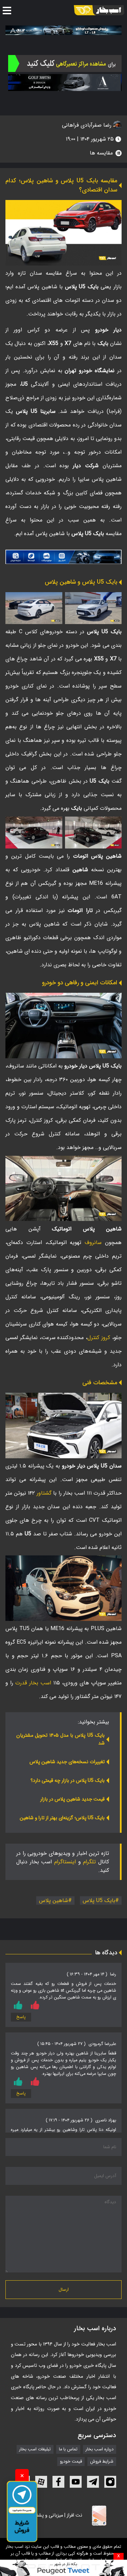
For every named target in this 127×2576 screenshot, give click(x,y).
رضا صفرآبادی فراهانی (88, 125)
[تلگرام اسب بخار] (63, 557)
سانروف (93, 1243)
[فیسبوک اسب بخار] (58, 2482)
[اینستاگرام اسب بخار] (110, 2482)
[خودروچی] (65, 63)
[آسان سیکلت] (63, 2568)
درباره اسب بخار (100, 2449)
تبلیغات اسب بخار (35, 2449)
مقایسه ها (101, 153)
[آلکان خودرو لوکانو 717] (63, 30)
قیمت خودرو (71, 2462)
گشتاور (44, 1493)
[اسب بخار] (99, 10)
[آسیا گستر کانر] (65, 83)
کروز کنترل (99, 1338)
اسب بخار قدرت (33, 1683)
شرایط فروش (102, 2462)
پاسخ (21, 2017)
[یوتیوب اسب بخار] (76, 2482)
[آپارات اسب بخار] (41, 2482)
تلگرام (89, 1862)
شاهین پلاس (54, 1901)
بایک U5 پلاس (99, 1901)
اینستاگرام (65, 1862)
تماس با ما (68, 2449)
